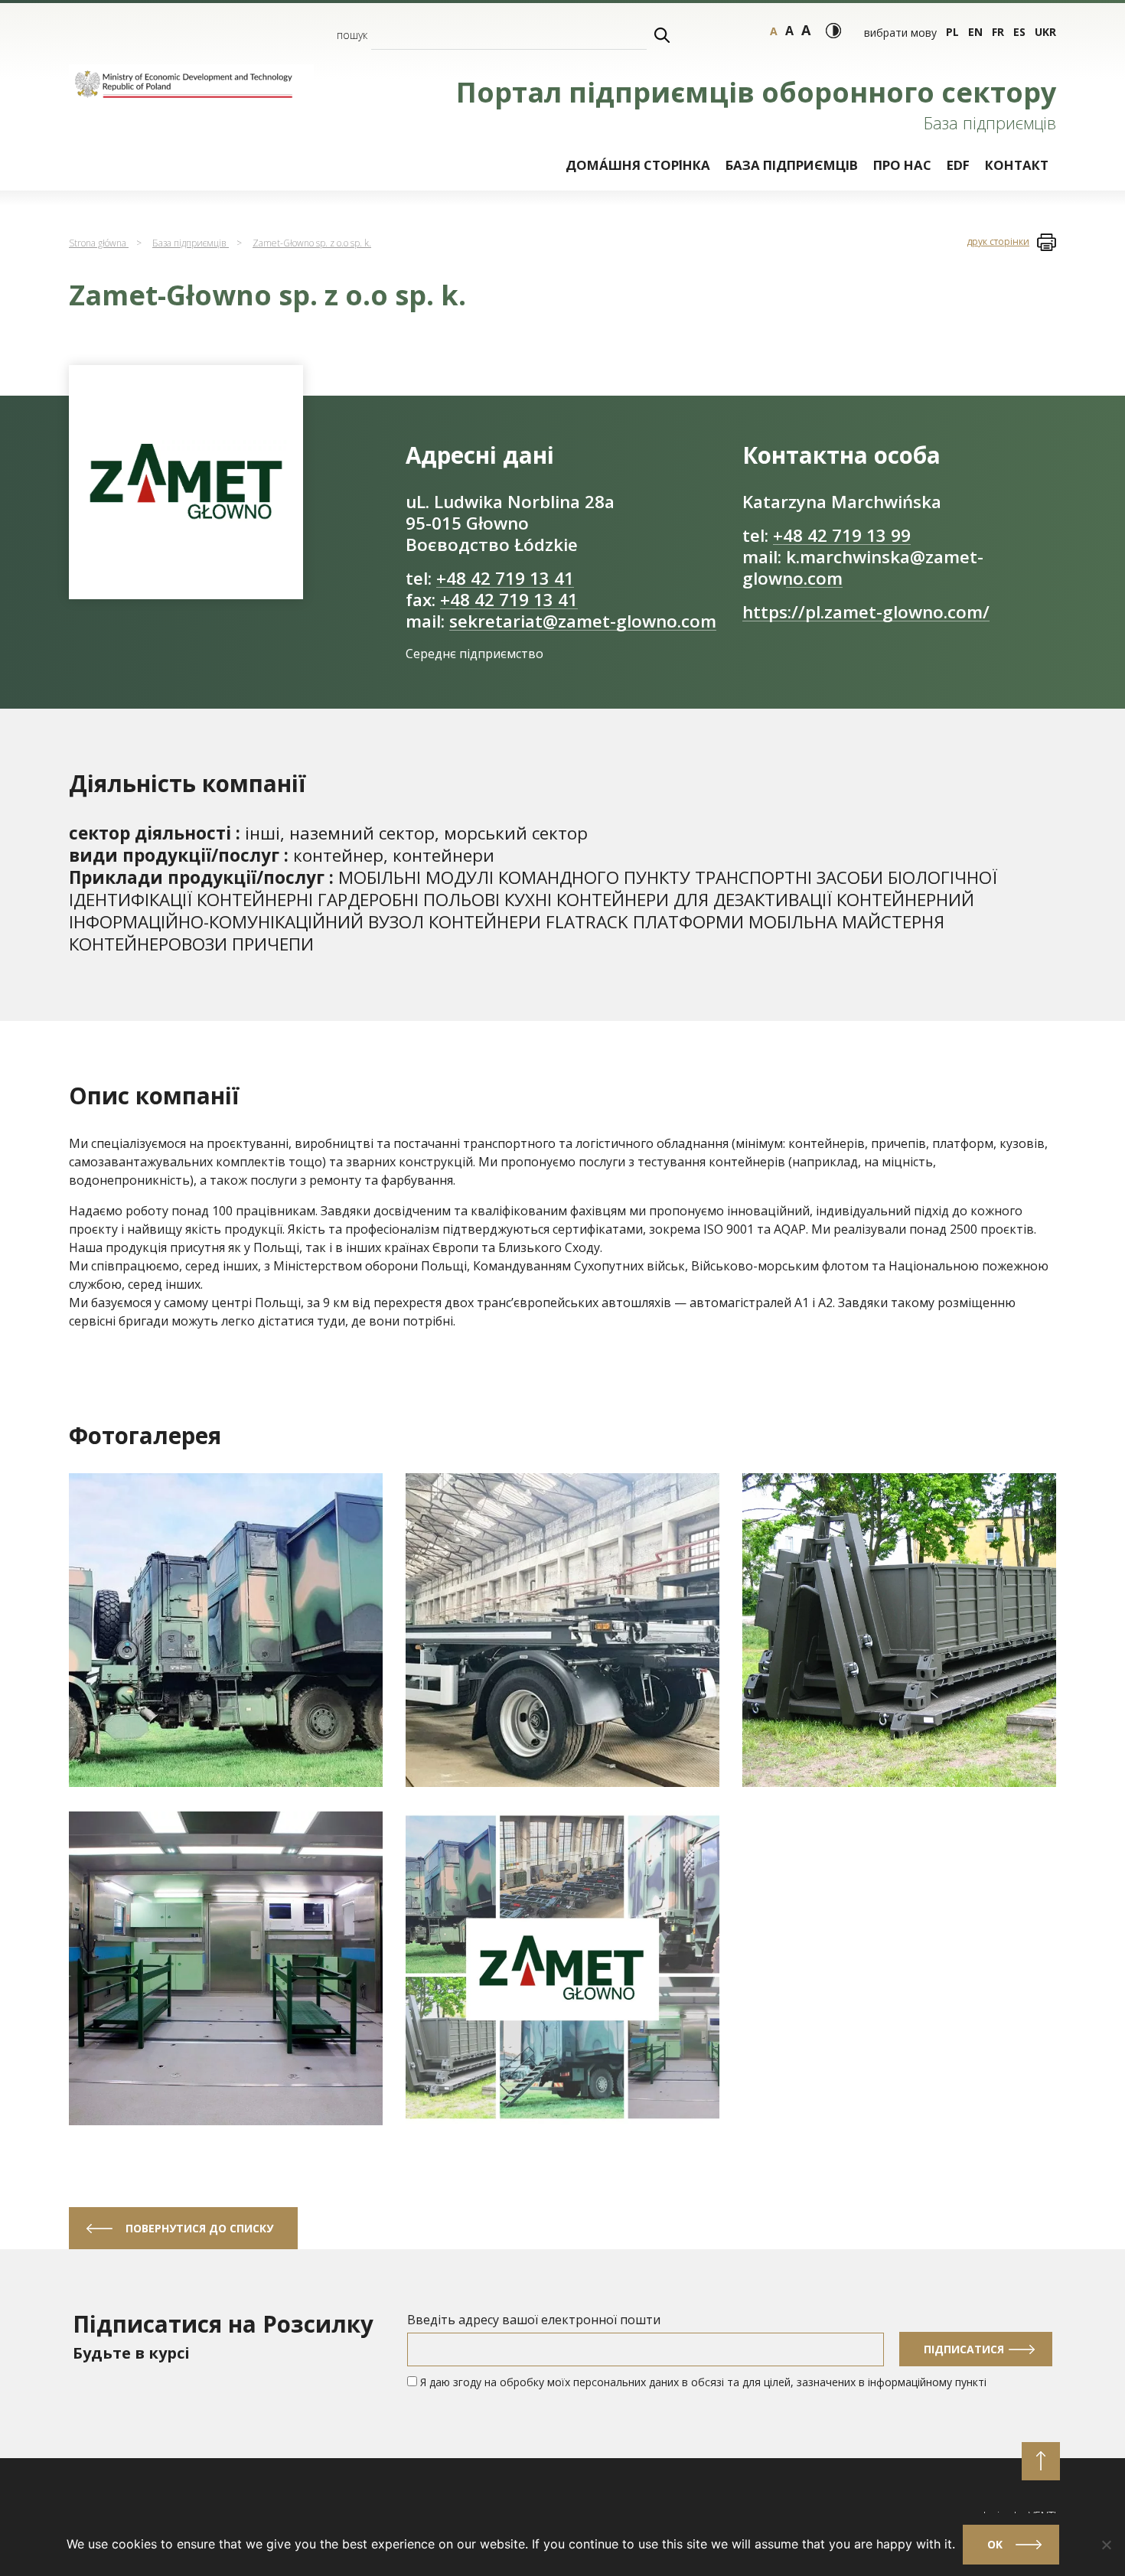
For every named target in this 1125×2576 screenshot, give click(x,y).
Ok (995, 2544)
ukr (1045, 32)
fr (998, 32)
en (975, 32)
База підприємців (792, 165)
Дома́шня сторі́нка (638, 165)
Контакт (1017, 165)
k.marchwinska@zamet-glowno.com (863, 567)
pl (952, 32)
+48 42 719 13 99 (842, 535)
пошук (352, 35)
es (1019, 32)
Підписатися (964, 2349)
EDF (958, 165)
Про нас (902, 165)
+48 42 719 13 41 (505, 578)
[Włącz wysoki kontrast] (833, 31)
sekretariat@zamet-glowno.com (583, 621)
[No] (1106, 2545)
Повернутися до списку (199, 2228)
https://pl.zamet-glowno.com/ (866, 612)
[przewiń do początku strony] (1041, 2461)
